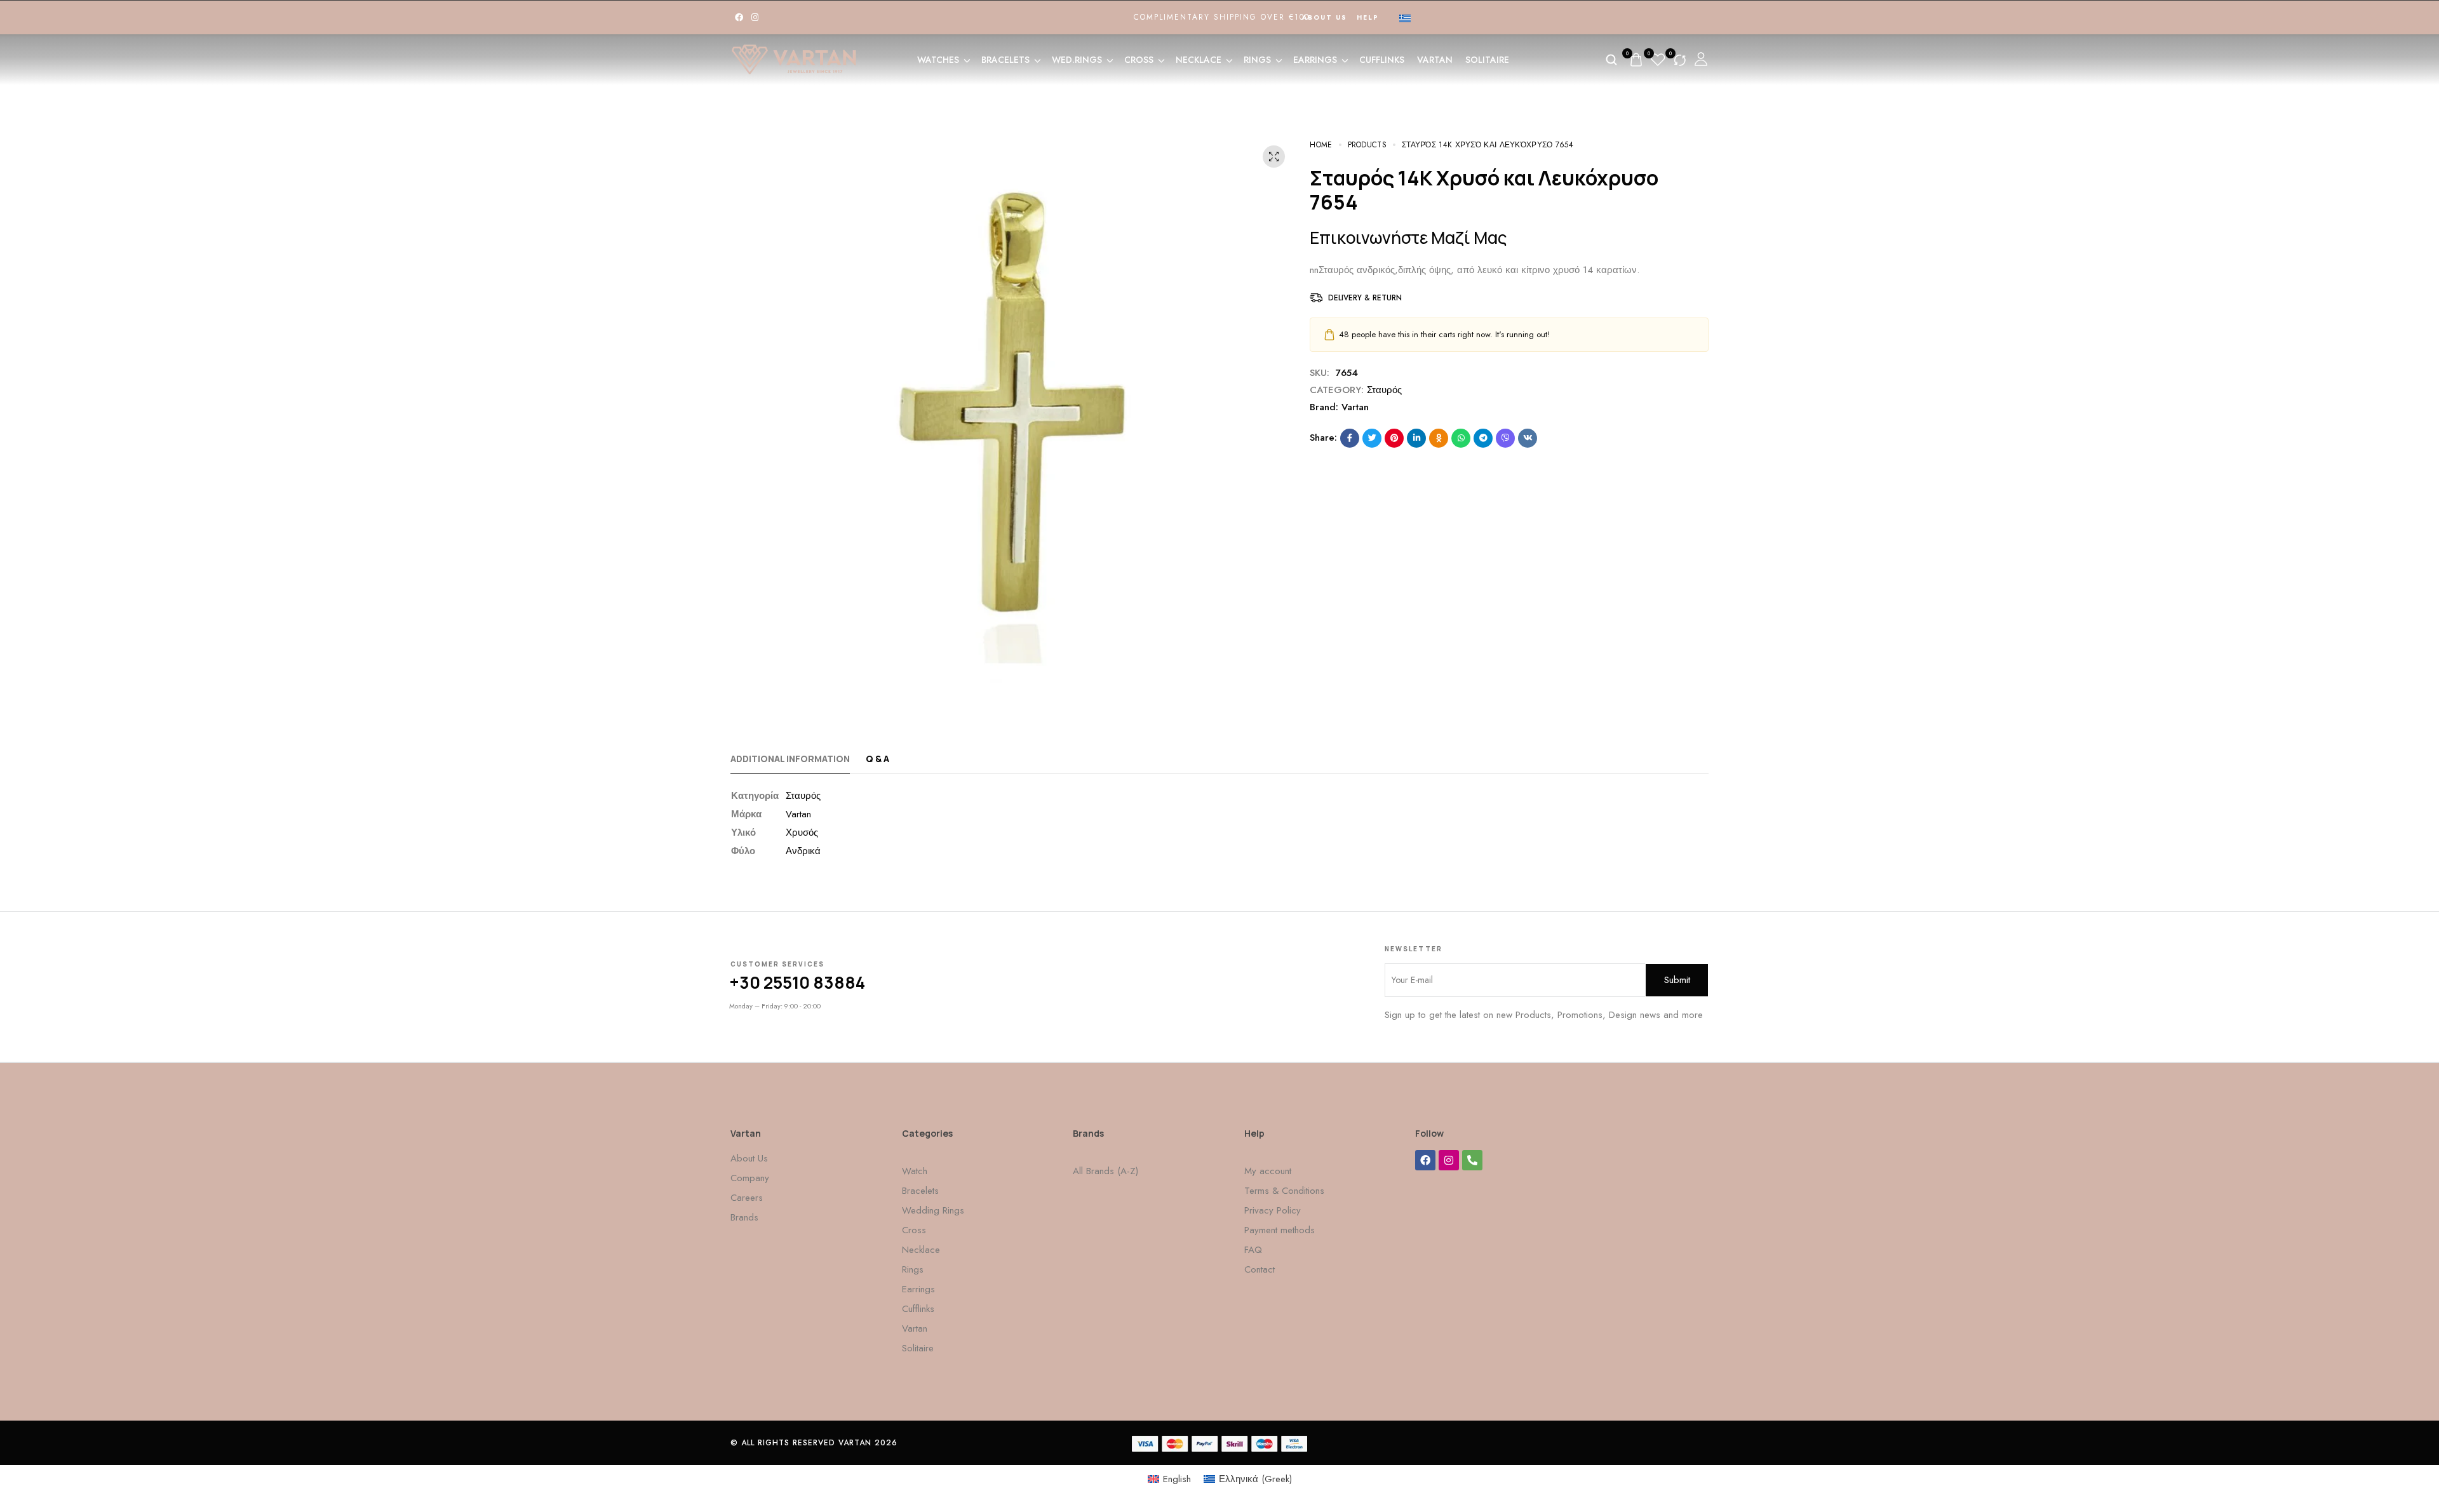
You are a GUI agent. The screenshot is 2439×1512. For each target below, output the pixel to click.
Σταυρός (1384, 390)
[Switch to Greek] (1405, 18)
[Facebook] (739, 17)
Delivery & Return (1365, 298)
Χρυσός (802, 833)
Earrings (1315, 60)
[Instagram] (755, 17)
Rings (1257, 60)
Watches (938, 60)
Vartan (1435, 60)
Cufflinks (1382, 60)
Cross (1139, 60)
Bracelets (1005, 60)
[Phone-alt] (1472, 1160)
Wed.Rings (1077, 60)
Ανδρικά (803, 851)
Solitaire (1487, 60)
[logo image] (794, 58)
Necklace (1199, 60)
